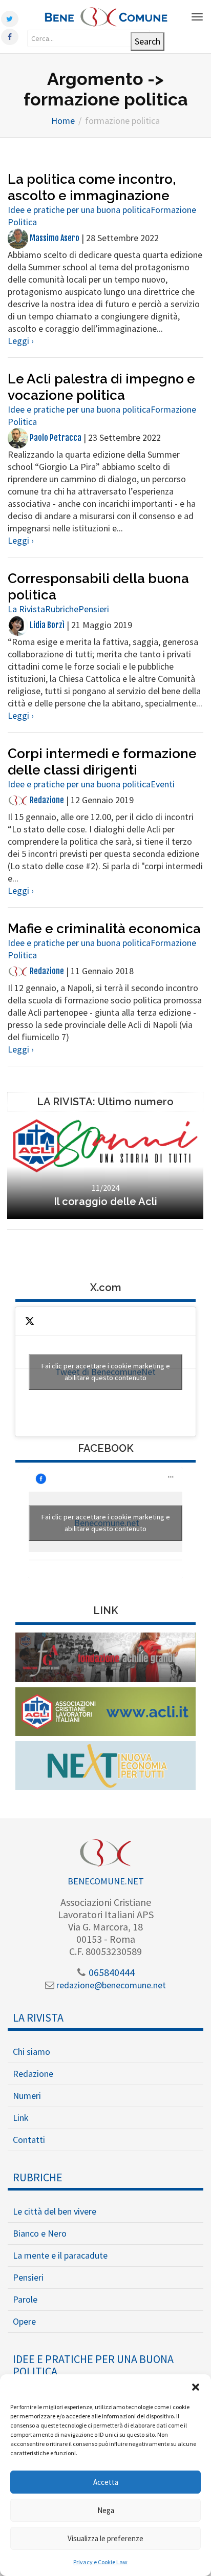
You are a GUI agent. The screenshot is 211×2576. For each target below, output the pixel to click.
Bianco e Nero (40, 2233)
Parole (25, 2299)
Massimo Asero (54, 238)
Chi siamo (31, 2052)
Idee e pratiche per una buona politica (79, 210)
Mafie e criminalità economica (104, 929)
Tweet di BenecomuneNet (106, 1372)
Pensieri (94, 609)
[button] (196, 2387)
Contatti (29, 2140)
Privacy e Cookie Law (100, 2562)
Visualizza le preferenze (105, 2538)
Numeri (27, 2096)
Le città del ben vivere (55, 2211)
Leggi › (21, 341)
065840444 (111, 1972)
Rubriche (62, 609)
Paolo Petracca (55, 438)
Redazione (46, 800)
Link (21, 2118)
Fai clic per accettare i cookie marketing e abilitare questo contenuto (106, 1372)
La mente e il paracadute (60, 2255)
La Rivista (26, 609)
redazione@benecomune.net (110, 1985)
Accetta (106, 2482)
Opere (24, 2321)
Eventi (163, 784)
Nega (106, 2510)
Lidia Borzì (46, 625)
